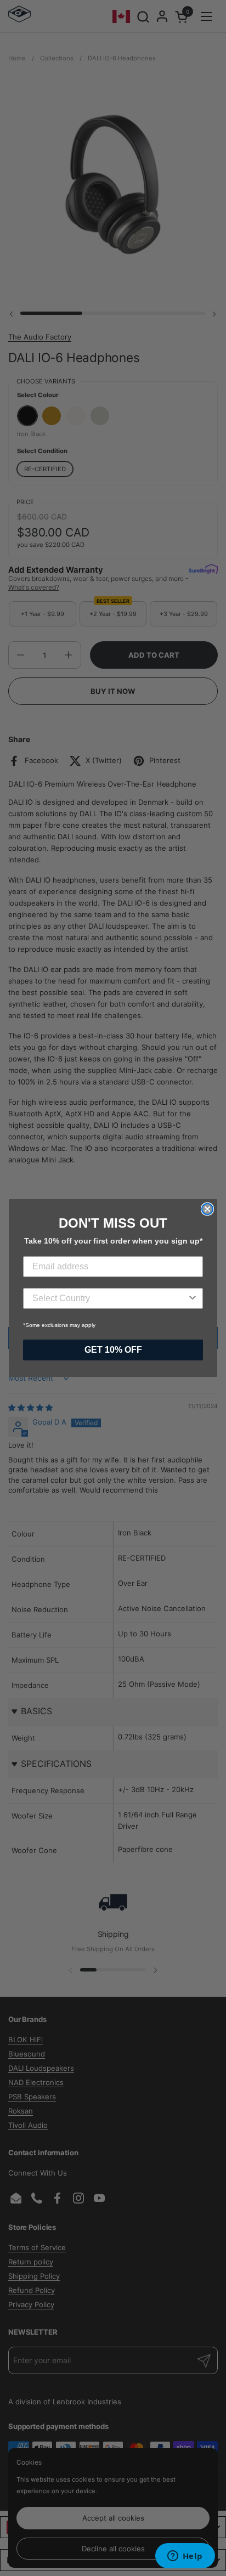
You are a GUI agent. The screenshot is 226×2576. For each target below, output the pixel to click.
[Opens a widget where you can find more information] (185, 2557)
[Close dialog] (207, 1209)
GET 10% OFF (113, 1350)
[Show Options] (193, 1298)
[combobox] (110, 1298)
